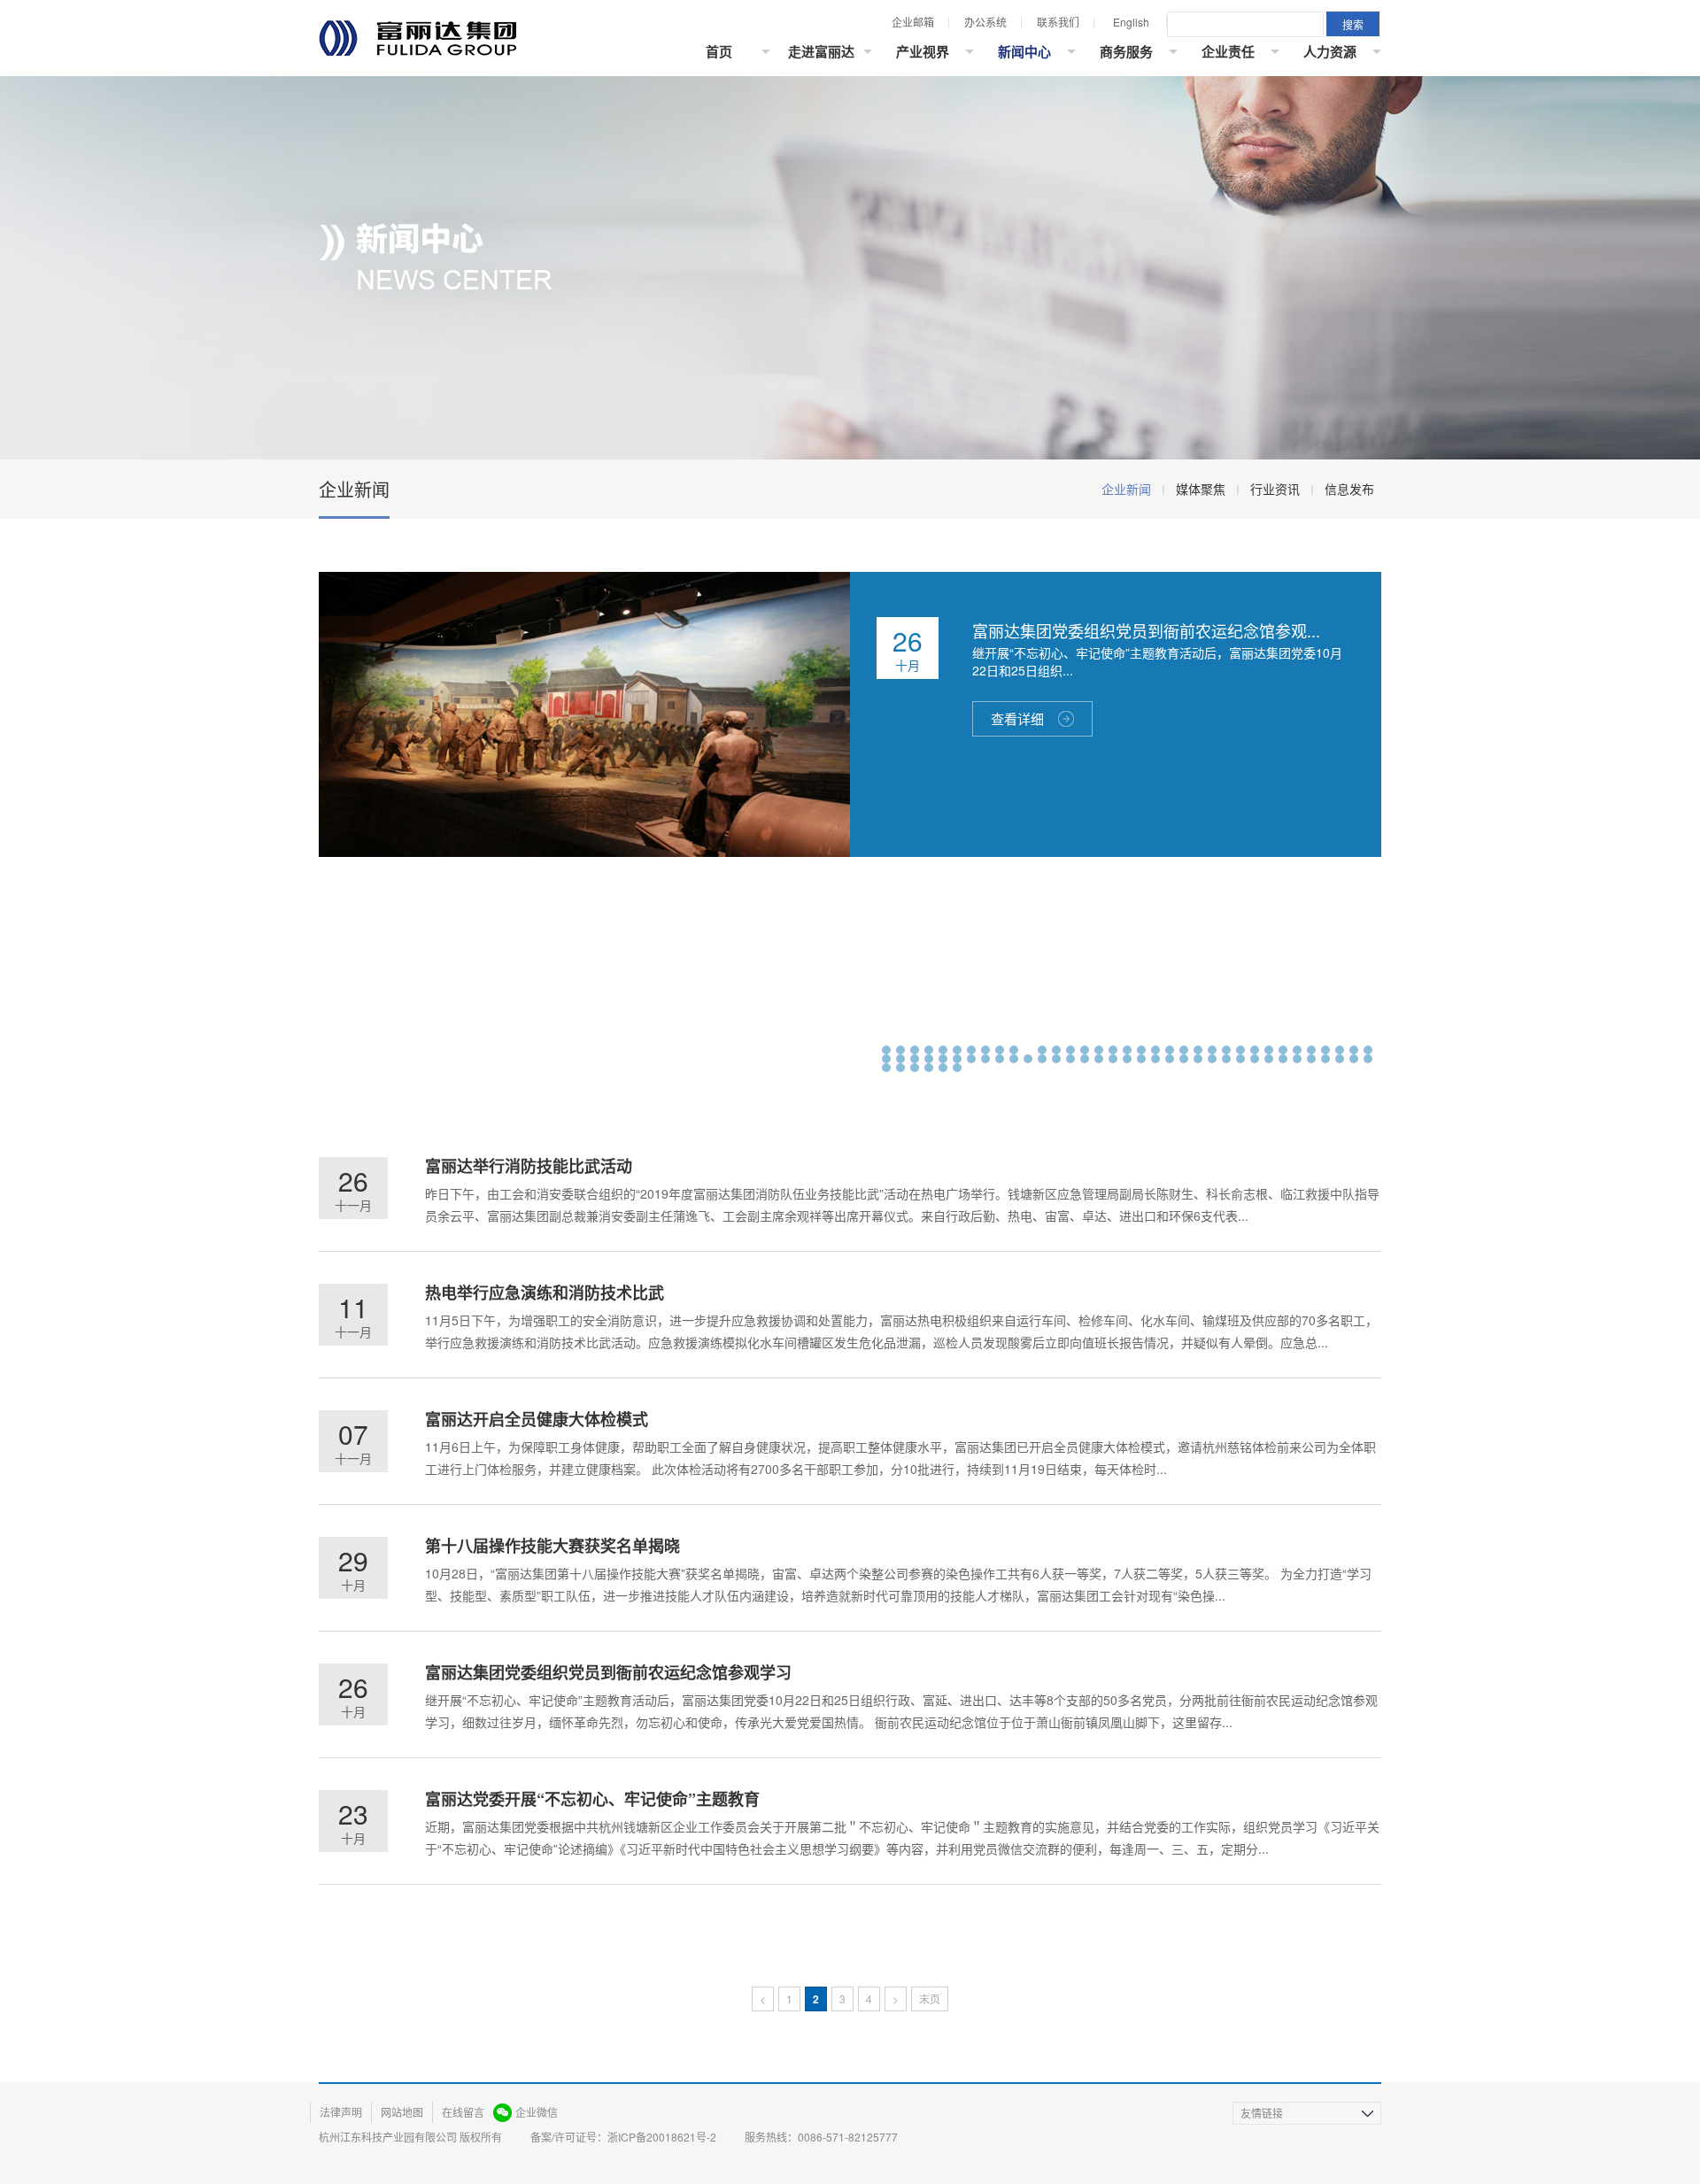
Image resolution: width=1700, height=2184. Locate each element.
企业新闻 (1126, 489)
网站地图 (402, 2112)
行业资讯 (1275, 489)
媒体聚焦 (1201, 489)
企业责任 (1228, 51)
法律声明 (341, 2112)
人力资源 (1330, 51)
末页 (930, 1999)
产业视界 (923, 51)
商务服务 (1126, 51)
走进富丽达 (821, 51)
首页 (719, 51)
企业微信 (537, 2112)
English (1131, 22)
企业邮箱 (913, 22)
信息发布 (1349, 489)
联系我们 (1058, 22)
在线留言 (463, 2112)
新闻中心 (1024, 51)
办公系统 (985, 22)
